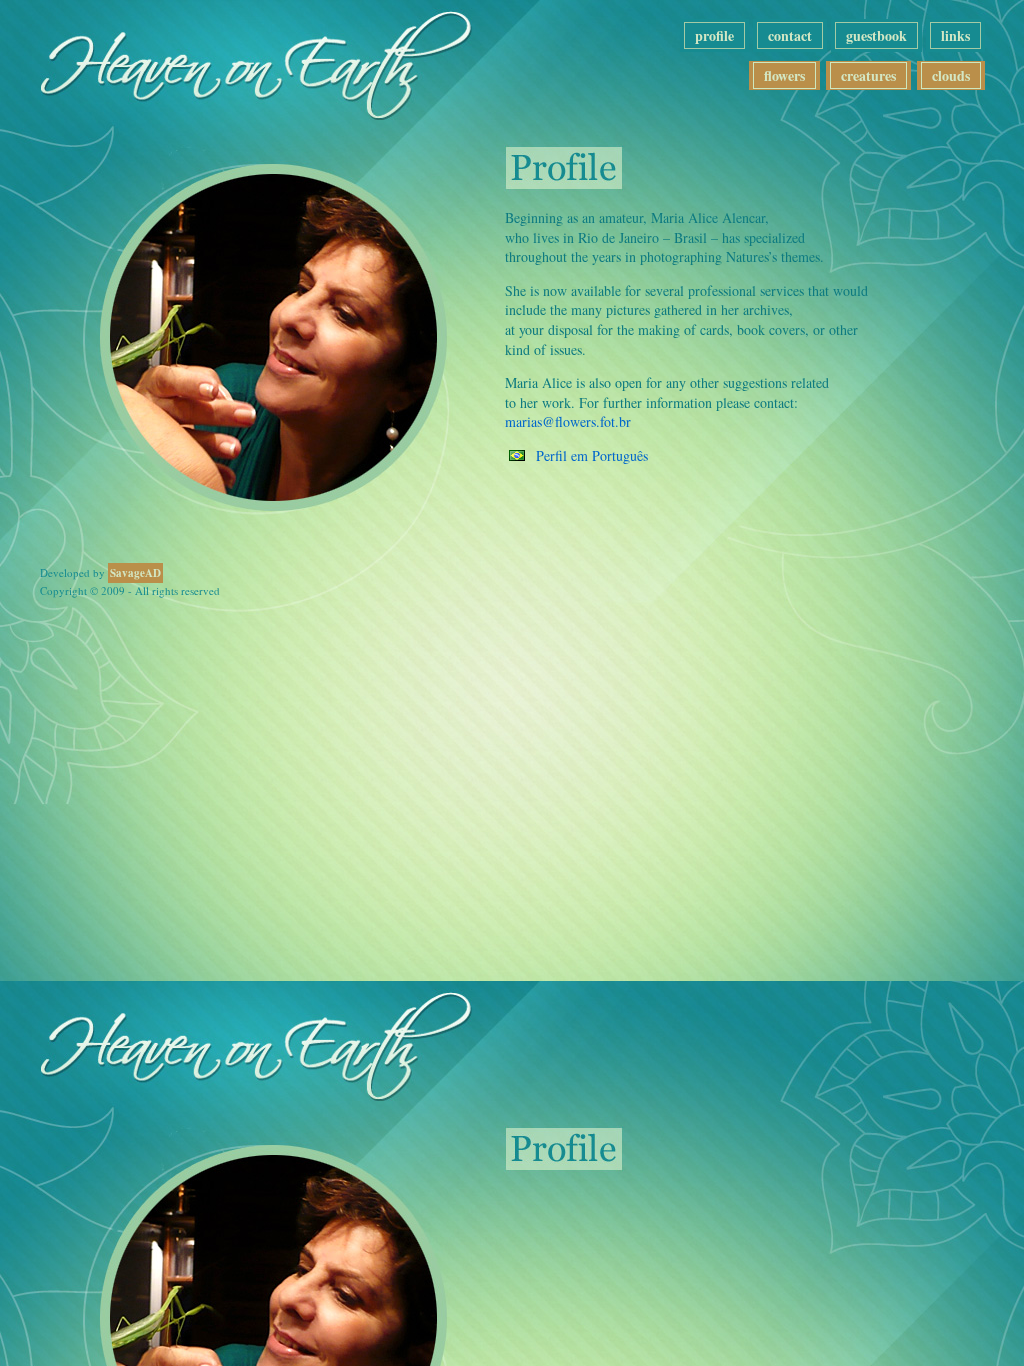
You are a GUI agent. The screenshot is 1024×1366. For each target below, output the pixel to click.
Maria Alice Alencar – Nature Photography (274, 59)
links (955, 35)
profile (714, 35)
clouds (951, 75)
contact (790, 35)
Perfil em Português (592, 455)
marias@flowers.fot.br (568, 421)
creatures (868, 75)
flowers (784, 75)
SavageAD (135, 573)
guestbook (876, 35)
